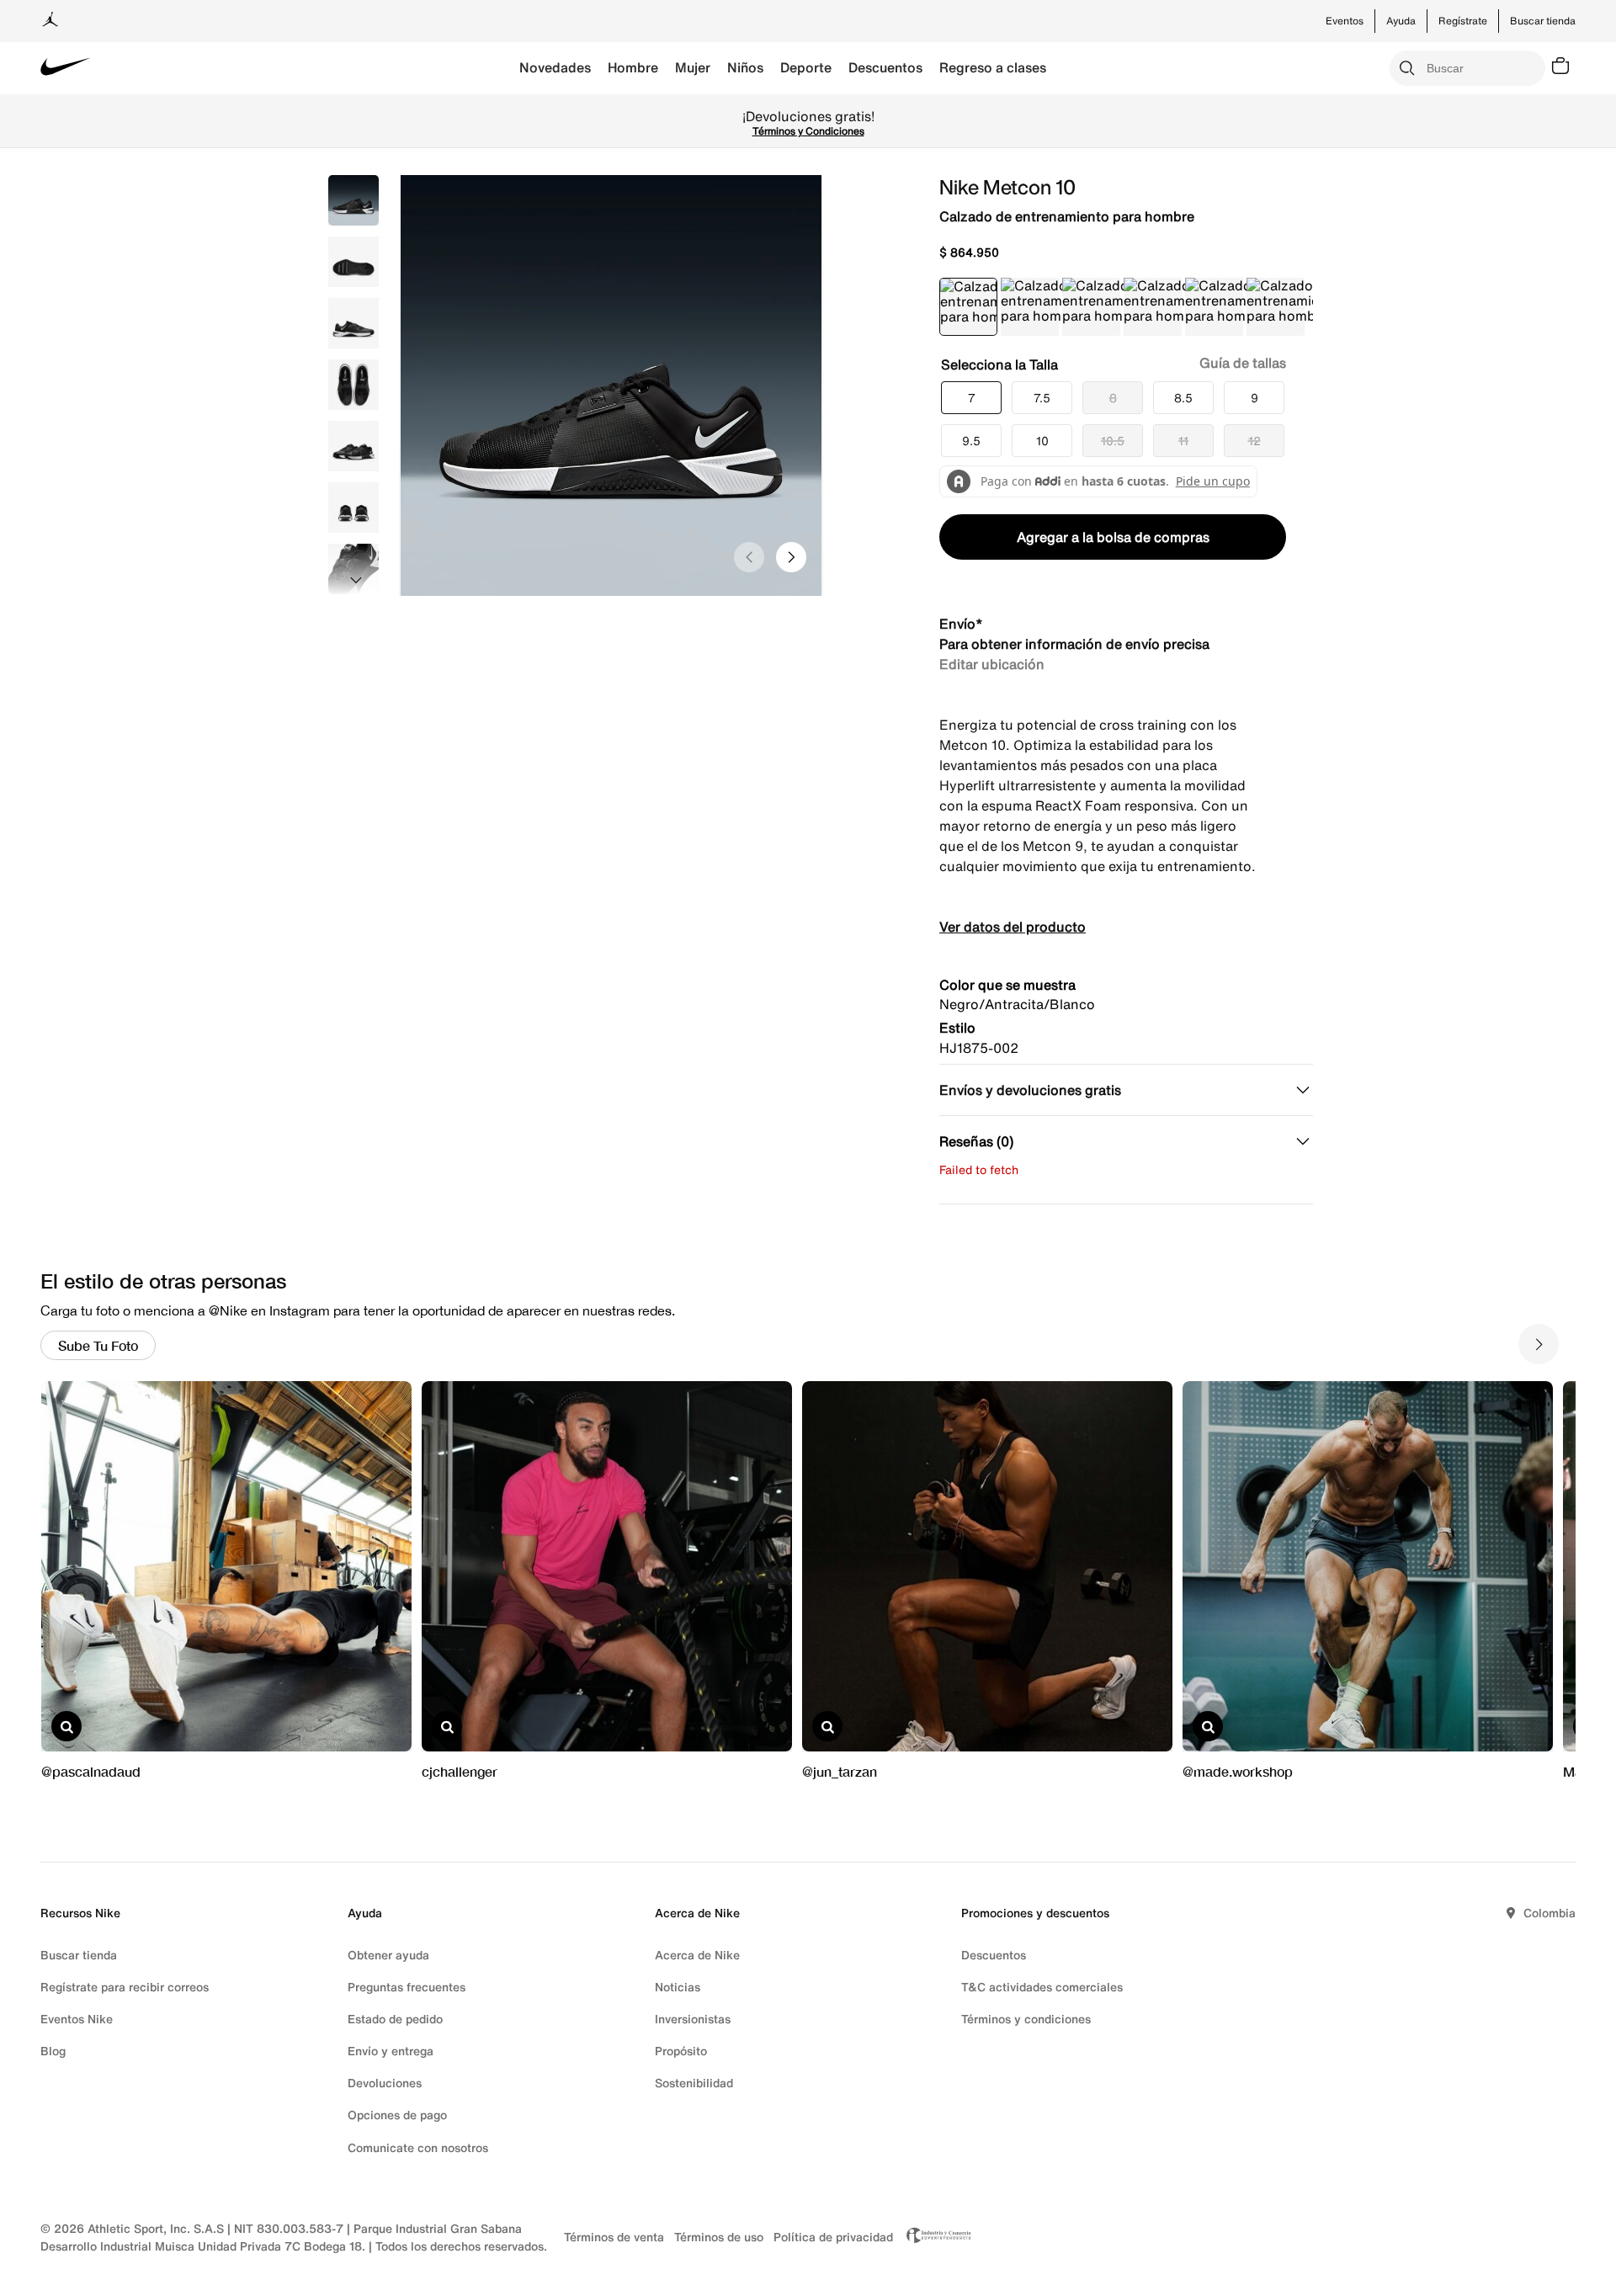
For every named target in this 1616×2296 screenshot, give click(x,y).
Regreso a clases (993, 67)
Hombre (633, 67)
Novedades (555, 67)
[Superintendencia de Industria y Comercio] (934, 2237)
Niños (745, 67)
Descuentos (885, 67)
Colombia (1550, 1913)
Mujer (693, 67)
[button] (971, 398)
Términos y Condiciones (1193, 131)
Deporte (806, 67)
